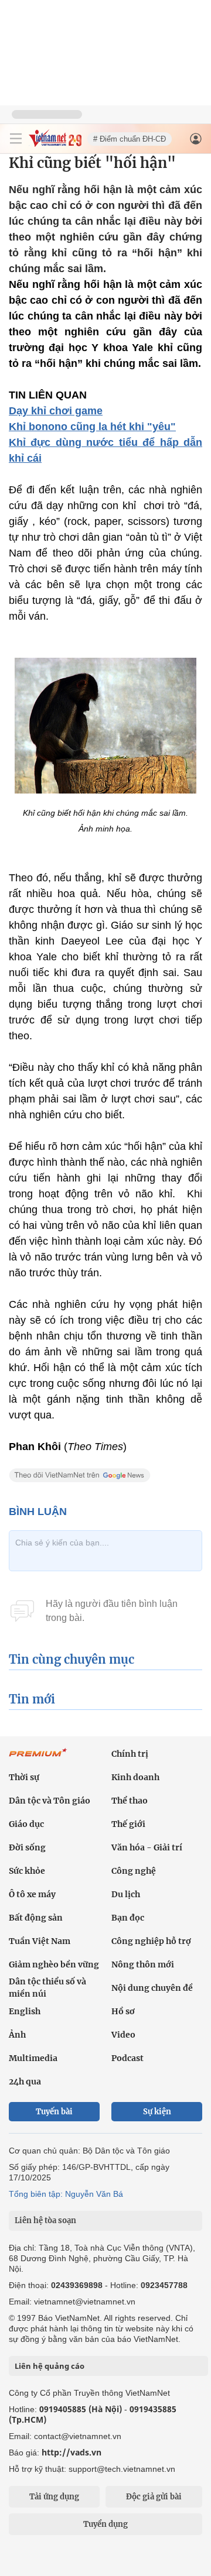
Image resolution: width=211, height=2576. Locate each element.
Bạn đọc (128, 1918)
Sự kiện (157, 2112)
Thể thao (130, 1801)
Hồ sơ (123, 2011)
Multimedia (33, 2058)
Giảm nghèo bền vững (54, 1964)
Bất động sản (36, 1918)
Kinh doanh (135, 1777)
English (25, 2011)
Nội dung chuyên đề (152, 1988)
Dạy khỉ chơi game (56, 411)
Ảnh (17, 2035)
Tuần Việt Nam (40, 1941)
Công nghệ (134, 1871)
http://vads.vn (72, 2452)
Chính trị (130, 1754)
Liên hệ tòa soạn (45, 2220)
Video (123, 2035)
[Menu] (16, 139)
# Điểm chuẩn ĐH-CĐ (130, 139)
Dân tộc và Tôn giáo (50, 1801)
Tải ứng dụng (54, 2497)
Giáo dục (26, 1824)
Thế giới (128, 1824)
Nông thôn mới (143, 1964)
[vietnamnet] (55, 144)
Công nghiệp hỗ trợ (151, 1941)
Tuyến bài (54, 2112)
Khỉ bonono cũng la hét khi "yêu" (92, 427)
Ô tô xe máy (32, 1894)
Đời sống (27, 1847)
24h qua (25, 2082)
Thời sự (24, 1777)
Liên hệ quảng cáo (50, 2366)
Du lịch (126, 1894)
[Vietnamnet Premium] (38, 1758)
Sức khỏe (27, 1871)
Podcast (127, 2058)
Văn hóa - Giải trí (147, 1847)
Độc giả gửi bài (154, 2497)
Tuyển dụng (105, 2524)
